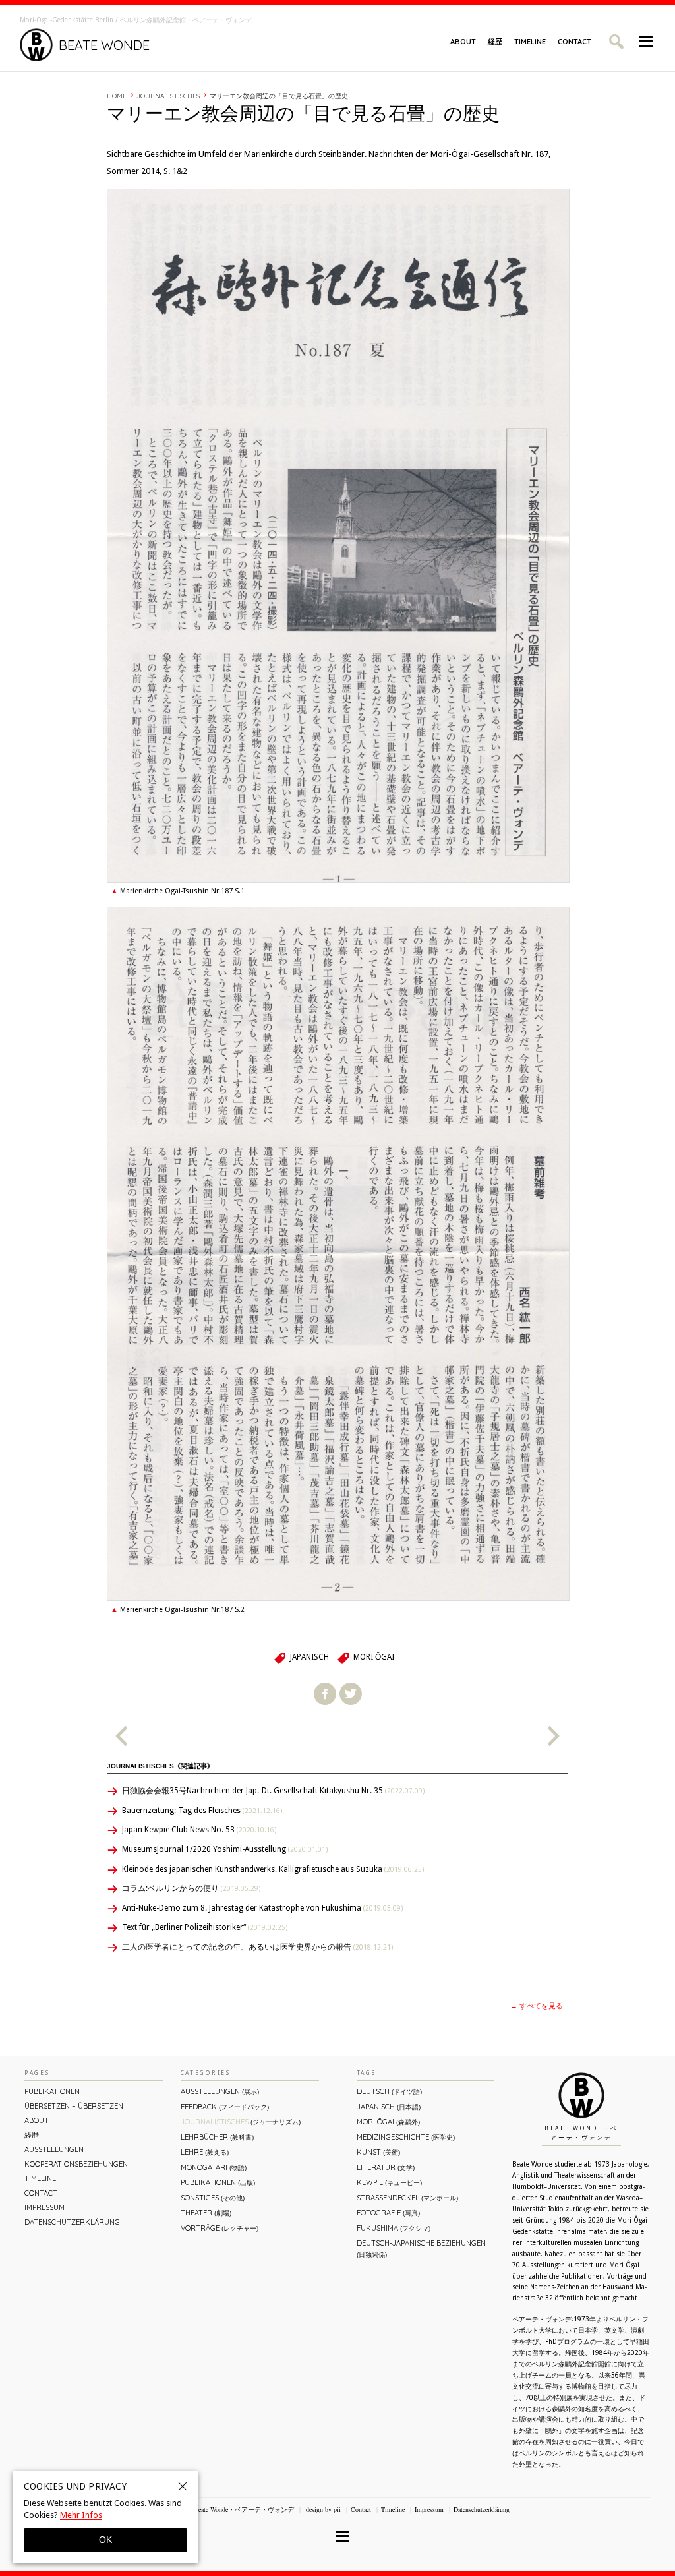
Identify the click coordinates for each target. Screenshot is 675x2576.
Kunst (378, 2152)
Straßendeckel (407, 2198)
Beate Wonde (104, 45)
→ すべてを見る (537, 2006)
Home (117, 96)
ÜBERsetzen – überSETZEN (74, 2106)
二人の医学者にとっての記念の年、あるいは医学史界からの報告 (257, 1947)
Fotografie (388, 2213)
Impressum (44, 2207)
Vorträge (220, 2228)
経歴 (495, 42)
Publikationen (52, 2091)
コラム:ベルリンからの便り (191, 1888)
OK (105, 2540)
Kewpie (389, 2182)
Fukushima (394, 2228)
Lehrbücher (217, 2137)
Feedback (225, 2107)
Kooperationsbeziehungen (76, 2164)
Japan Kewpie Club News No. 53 (199, 1830)
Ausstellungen (54, 2149)
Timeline (530, 42)
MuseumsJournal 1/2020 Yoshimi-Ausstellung (225, 1849)
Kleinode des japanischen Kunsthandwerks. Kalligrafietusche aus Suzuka (273, 1869)
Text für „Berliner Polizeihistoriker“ (205, 1927)
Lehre (205, 2152)
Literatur (386, 2167)
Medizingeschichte (406, 2137)
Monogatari (214, 2167)
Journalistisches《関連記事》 (160, 1766)
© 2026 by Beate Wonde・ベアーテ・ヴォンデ (228, 2509)
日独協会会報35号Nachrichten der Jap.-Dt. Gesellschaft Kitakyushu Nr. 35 (273, 1791)
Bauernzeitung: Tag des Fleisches (202, 1811)
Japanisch (309, 1657)
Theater (206, 2213)
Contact (574, 42)
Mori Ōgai (374, 1657)
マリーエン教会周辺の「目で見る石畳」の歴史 (279, 96)
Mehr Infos (81, 2515)
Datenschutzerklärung (72, 2222)
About (463, 42)
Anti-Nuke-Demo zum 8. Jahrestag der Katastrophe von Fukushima (262, 1908)
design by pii (322, 2509)
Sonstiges (213, 2198)
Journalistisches (168, 96)
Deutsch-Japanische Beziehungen (421, 2249)
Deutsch (389, 2091)
